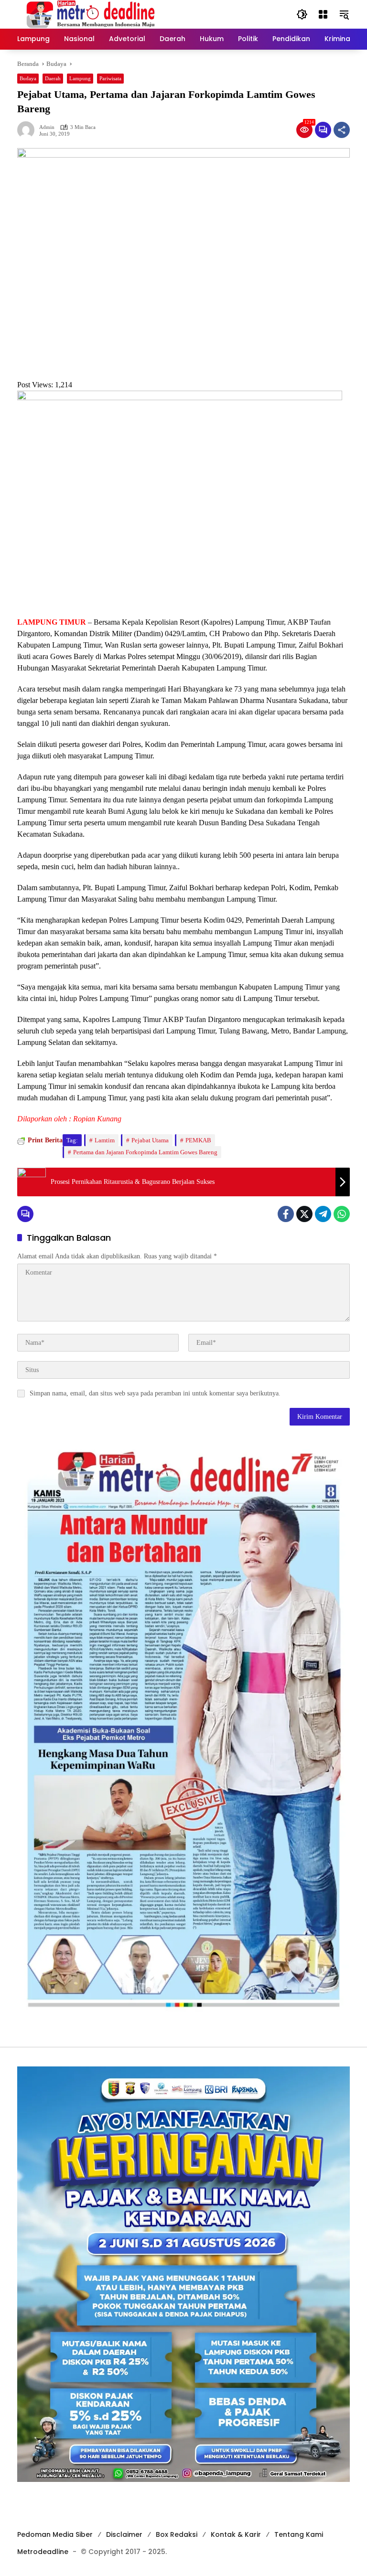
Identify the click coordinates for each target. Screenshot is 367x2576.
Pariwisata (110, 78)
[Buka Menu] (323, 14)
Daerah (53, 78)
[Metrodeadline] (89, 14)
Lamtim (105, 1140)
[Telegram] (323, 1214)
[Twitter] (304, 1214)
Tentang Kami (299, 2534)
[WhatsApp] (342, 1214)
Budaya (28, 78)
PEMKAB (198, 1140)
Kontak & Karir (236, 2534)
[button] (302, 14)
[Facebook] (286, 1214)
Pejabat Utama (150, 1140)
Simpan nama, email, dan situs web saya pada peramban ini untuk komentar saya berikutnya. (155, 1393)
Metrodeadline (43, 2552)
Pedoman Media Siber (55, 2534)
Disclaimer (124, 2534)
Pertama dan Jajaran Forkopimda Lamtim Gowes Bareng (145, 1152)
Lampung (80, 78)
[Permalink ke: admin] (28, 130)
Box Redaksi (177, 2534)
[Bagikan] (342, 130)
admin (47, 127)
